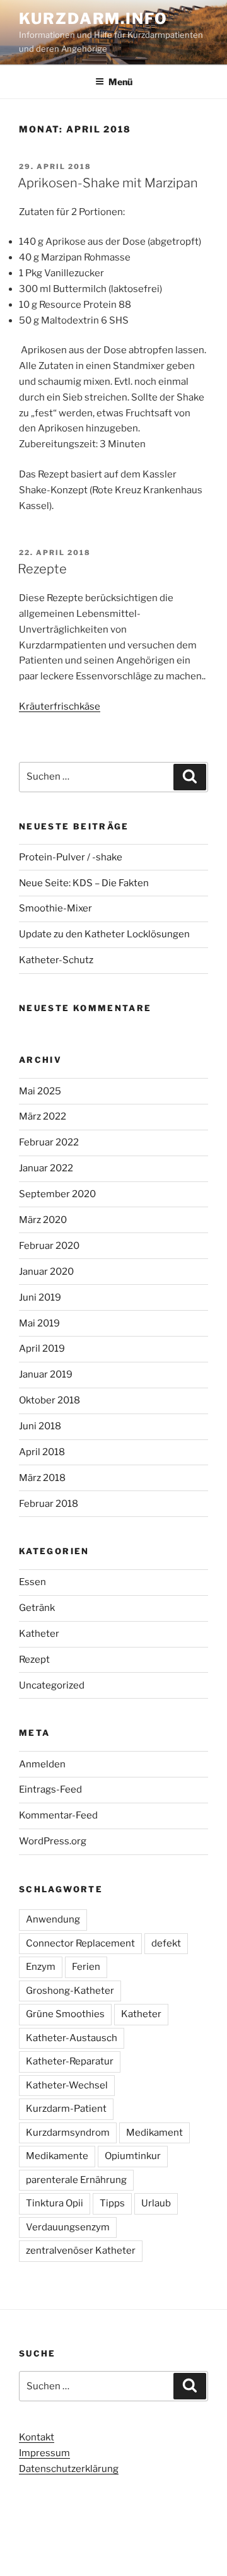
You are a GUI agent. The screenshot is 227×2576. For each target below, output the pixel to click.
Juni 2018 (40, 1426)
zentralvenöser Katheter (81, 2251)
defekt (166, 1943)
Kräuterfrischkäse (60, 706)
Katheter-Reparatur (70, 2061)
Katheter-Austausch (72, 2038)
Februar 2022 (49, 1142)
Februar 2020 (49, 1246)
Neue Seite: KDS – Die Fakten (84, 883)
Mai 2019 (39, 1323)
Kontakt (37, 2437)
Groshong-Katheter (70, 1991)
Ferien (86, 1967)
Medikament (154, 2133)
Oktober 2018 (49, 1400)
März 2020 (43, 1220)
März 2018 (42, 1478)
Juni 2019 (40, 1297)
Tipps (112, 2203)
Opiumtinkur (133, 2156)
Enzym (41, 1967)
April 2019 (42, 1349)
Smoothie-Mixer (55, 908)
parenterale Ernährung (76, 2180)
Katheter (39, 1634)
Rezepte (42, 569)
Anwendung (53, 1919)
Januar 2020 (46, 1272)
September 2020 (57, 1194)
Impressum (44, 2453)
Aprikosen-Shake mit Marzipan (108, 183)
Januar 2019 (46, 1374)
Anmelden (42, 1764)
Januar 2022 (46, 1168)
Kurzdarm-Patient (66, 2109)
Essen (32, 1582)
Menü (120, 82)
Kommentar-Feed (58, 1815)
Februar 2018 (49, 1504)
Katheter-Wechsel (67, 2085)
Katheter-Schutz (56, 960)
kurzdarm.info (93, 19)
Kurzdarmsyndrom (68, 2133)
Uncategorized (52, 1685)
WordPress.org (53, 1841)
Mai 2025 (40, 1091)
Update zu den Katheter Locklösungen (104, 934)
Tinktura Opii (55, 2203)
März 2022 (43, 1116)
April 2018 (42, 1452)
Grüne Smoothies (65, 2014)
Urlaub (156, 2203)
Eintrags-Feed (50, 1789)
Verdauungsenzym (68, 2227)
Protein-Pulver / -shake (71, 857)
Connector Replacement (80, 1943)
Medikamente (57, 2156)
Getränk (37, 1608)
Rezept (34, 1660)
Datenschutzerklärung (69, 2469)
